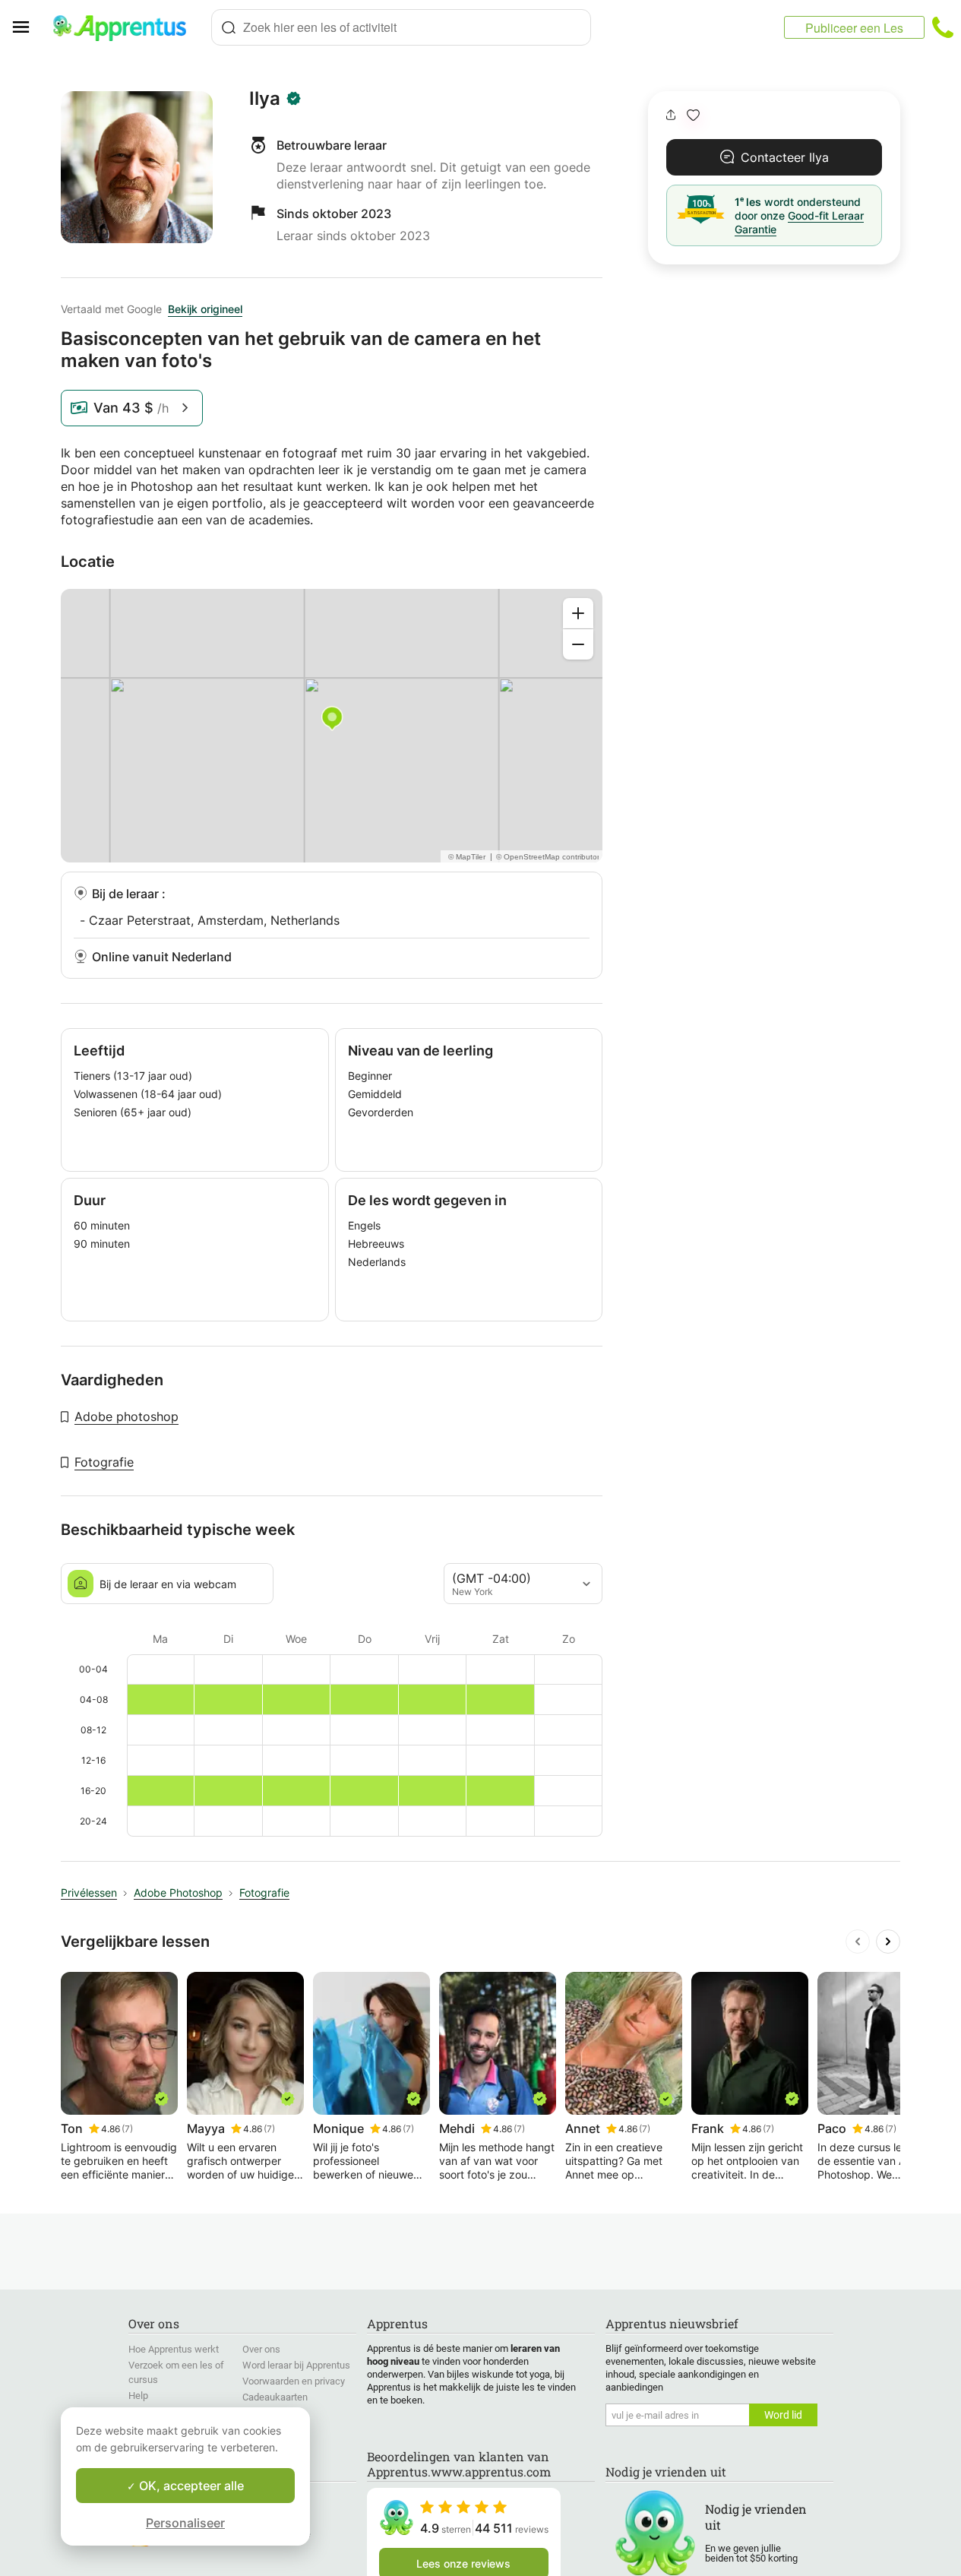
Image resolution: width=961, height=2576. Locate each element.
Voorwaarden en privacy (294, 2381)
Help (138, 2396)
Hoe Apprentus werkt (174, 2349)
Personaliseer (185, 2523)
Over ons (261, 2349)
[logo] (126, 27)
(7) (127, 2129)
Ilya (265, 99)
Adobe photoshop (126, 1416)
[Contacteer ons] (943, 27)
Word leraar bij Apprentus (296, 2365)
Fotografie (104, 1462)
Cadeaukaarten (275, 2397)
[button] (693, 115)
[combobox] (401, 27)
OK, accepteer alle (190, 2486)
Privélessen (89, 1892)
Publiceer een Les (854, 28)
